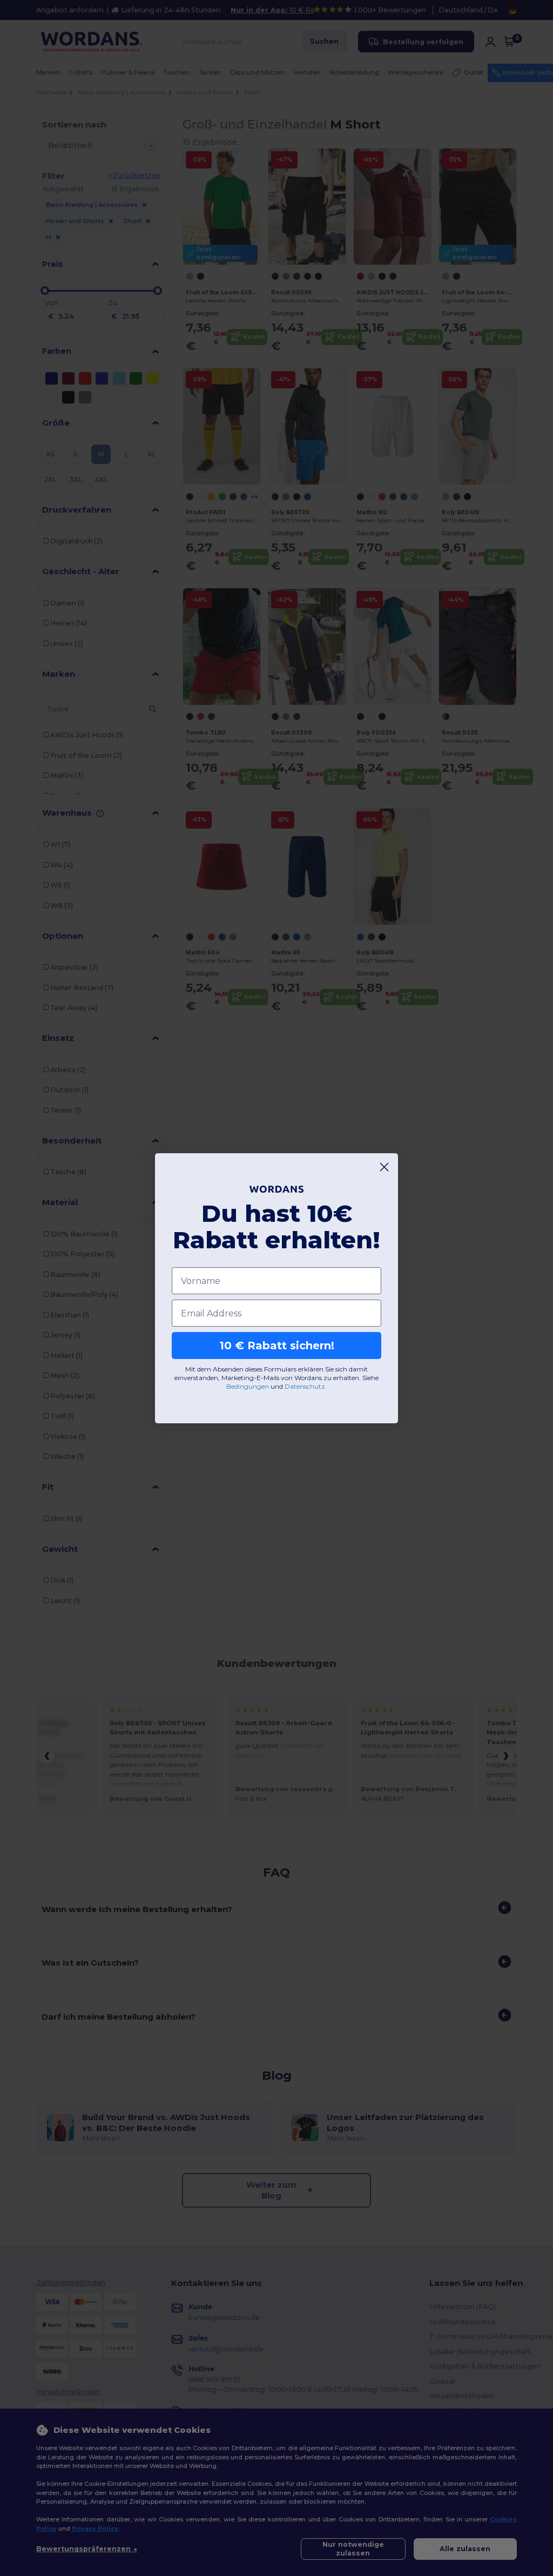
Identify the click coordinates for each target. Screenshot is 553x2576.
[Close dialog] (384, 1167)
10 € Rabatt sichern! (277, 1346)
